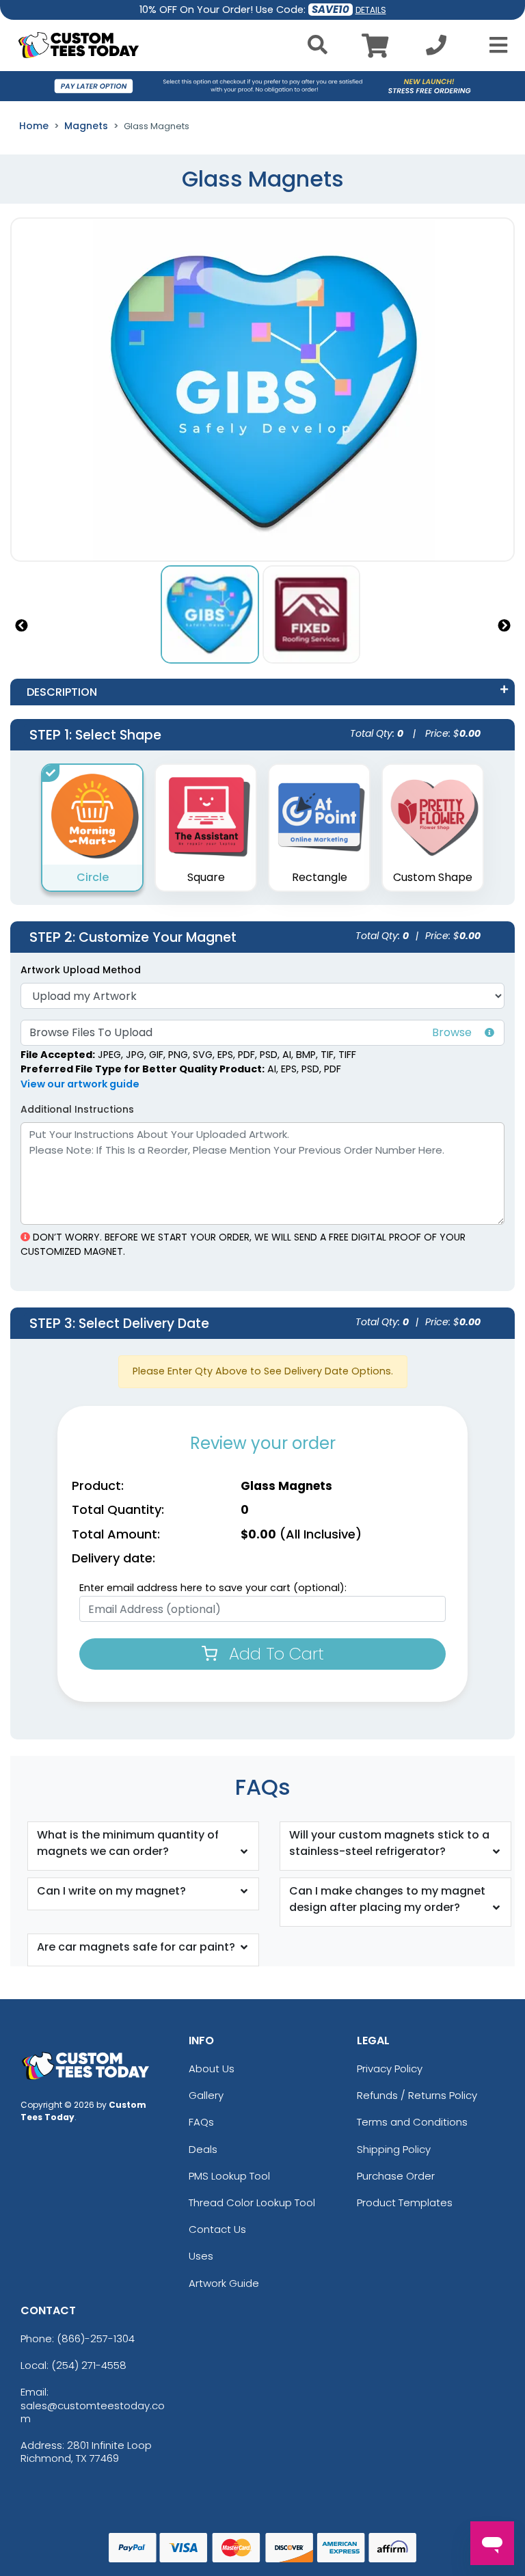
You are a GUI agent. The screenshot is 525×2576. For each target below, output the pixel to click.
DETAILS (371, 10)
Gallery (206, 2095)
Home (34, 126)
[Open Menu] (494, 45)
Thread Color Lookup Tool (252, 2202)
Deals (203, 2149)
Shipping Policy (394, 2149)
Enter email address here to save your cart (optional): (213, 1588)
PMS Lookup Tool (229, 2176)
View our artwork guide (80, 1084)
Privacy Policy (390, 2069)
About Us (212, 2069)
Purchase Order (396, 2176)
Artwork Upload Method (81, 970)
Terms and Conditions (412, 2122)
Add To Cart (274, 1654)
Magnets (86, 126)
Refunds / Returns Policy (417, 2095)
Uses (201, 2256)
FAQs (201, 2122)
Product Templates (405, 2202)
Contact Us (217, 2229)
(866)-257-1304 (96, 2338)
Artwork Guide (224, 2283)
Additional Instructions (77, 1109)
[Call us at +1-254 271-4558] (436, 49)
